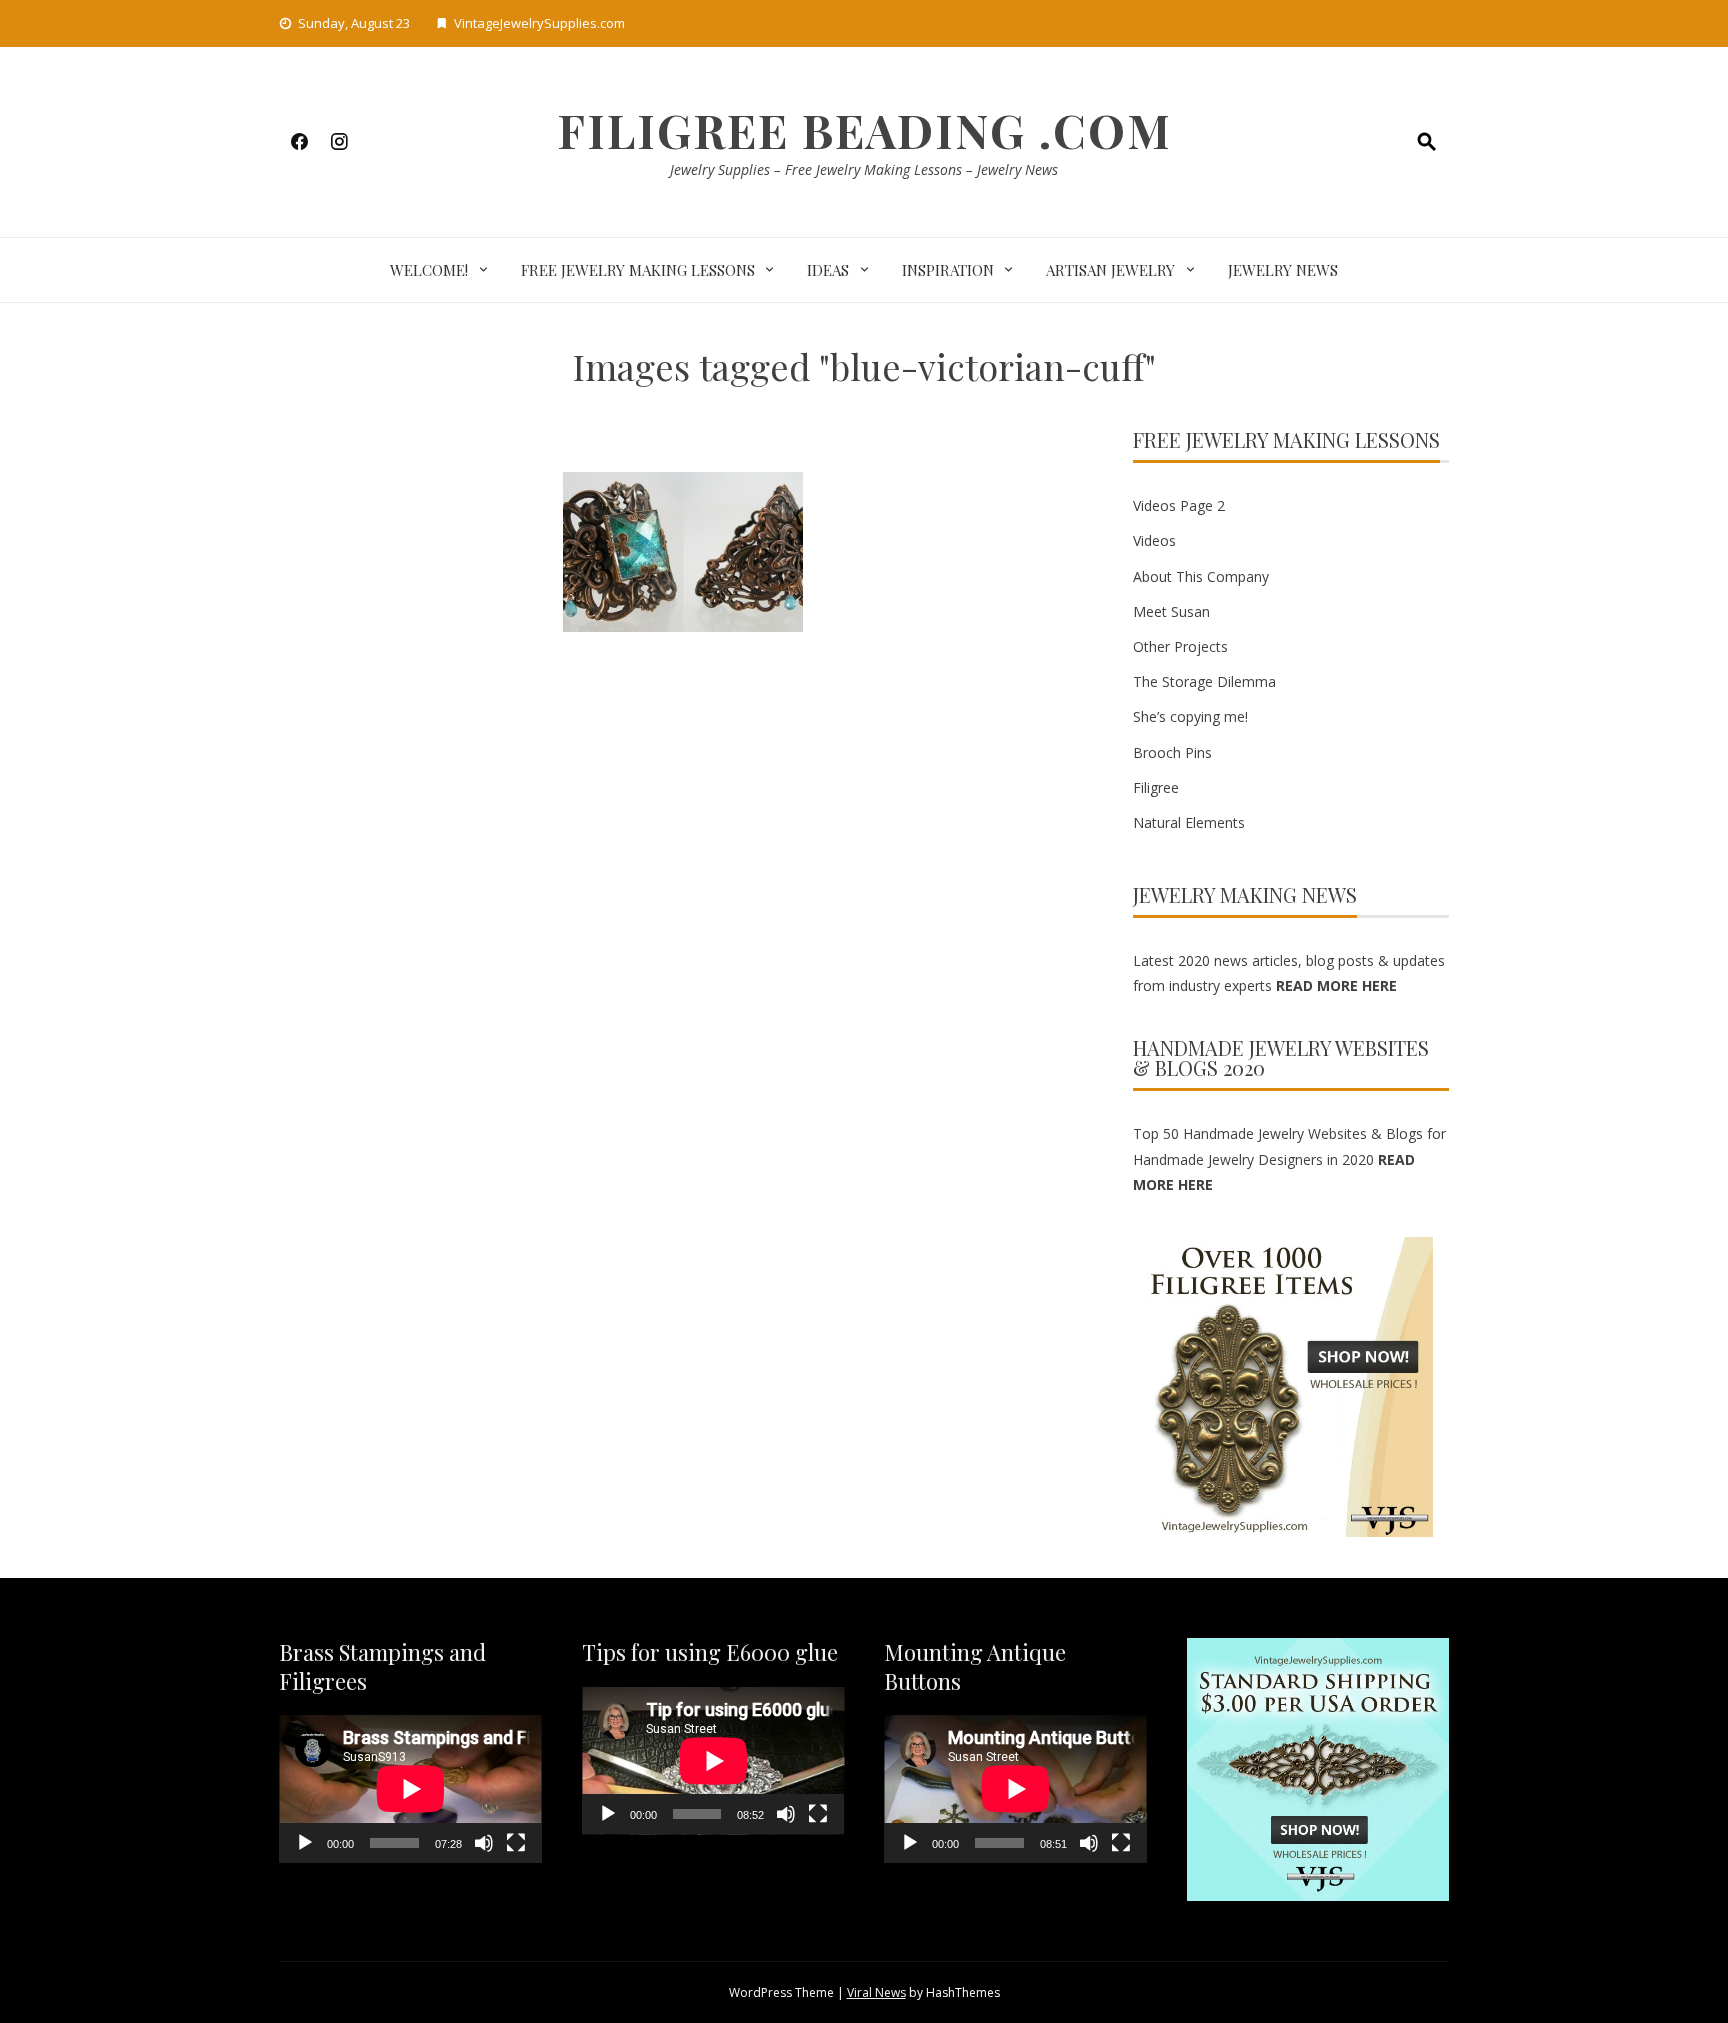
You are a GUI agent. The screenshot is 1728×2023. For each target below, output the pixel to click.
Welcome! (429, 270)
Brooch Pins (1172, 752)
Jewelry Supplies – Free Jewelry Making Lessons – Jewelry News (864, 169)
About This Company (1201, 576)
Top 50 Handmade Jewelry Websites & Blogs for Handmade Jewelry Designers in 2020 (1289, 1158)
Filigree (1156, 787)
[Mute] (484, 1843)
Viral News (876, 1992)
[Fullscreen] (516, 1843)
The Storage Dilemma (1204, 681)
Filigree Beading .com (864, 130)
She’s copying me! (1190, 716)
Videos (1154, 540)
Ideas (828, 270)
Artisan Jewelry (1110, 270)
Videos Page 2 (1179, 505)
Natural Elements (1189, 822)
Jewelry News (1283, 270)
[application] (410, 1789)
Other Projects (1180, 646)
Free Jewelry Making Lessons (638, 270)
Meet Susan (1171, 611)
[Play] (305, 1843)
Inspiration (948, 270)
